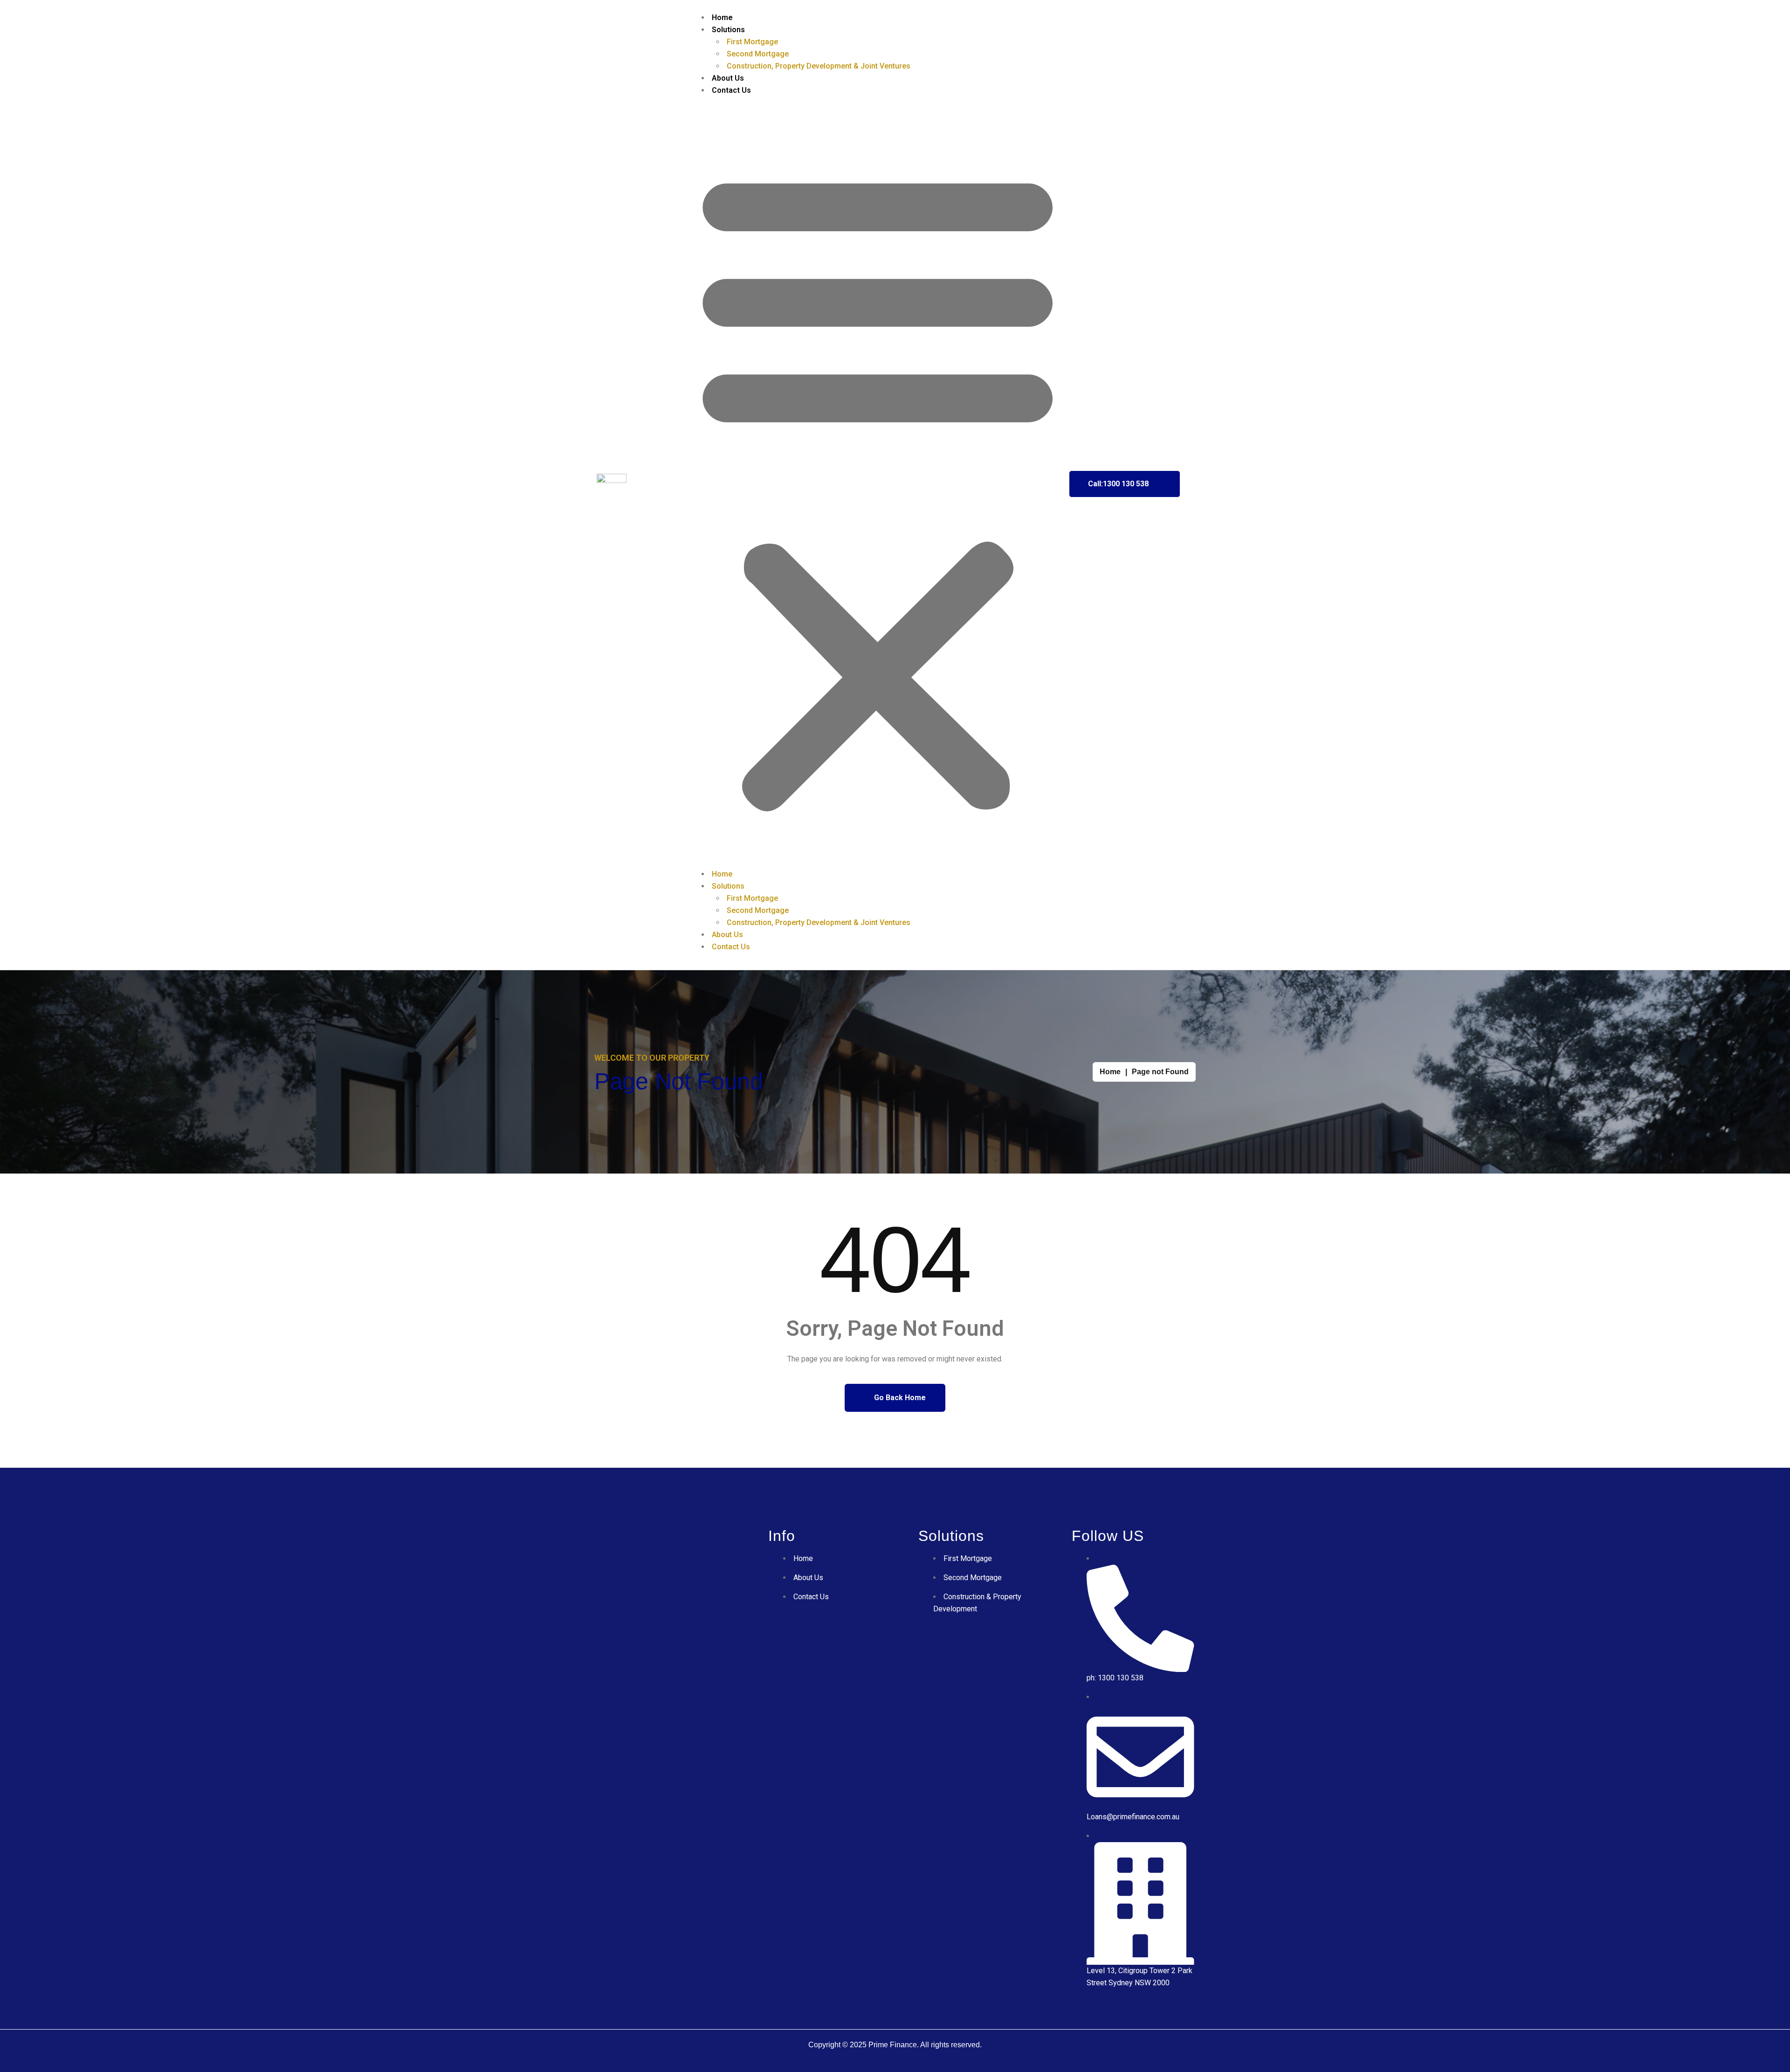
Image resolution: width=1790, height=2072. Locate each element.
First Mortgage (752, 42)
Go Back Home (899, 1398)
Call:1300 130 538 (1118, 484)
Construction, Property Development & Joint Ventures (819, 66)
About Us (728, 78)
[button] (878, 486)
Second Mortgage (758, 54)
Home (722, 17)
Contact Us (731, 90)
